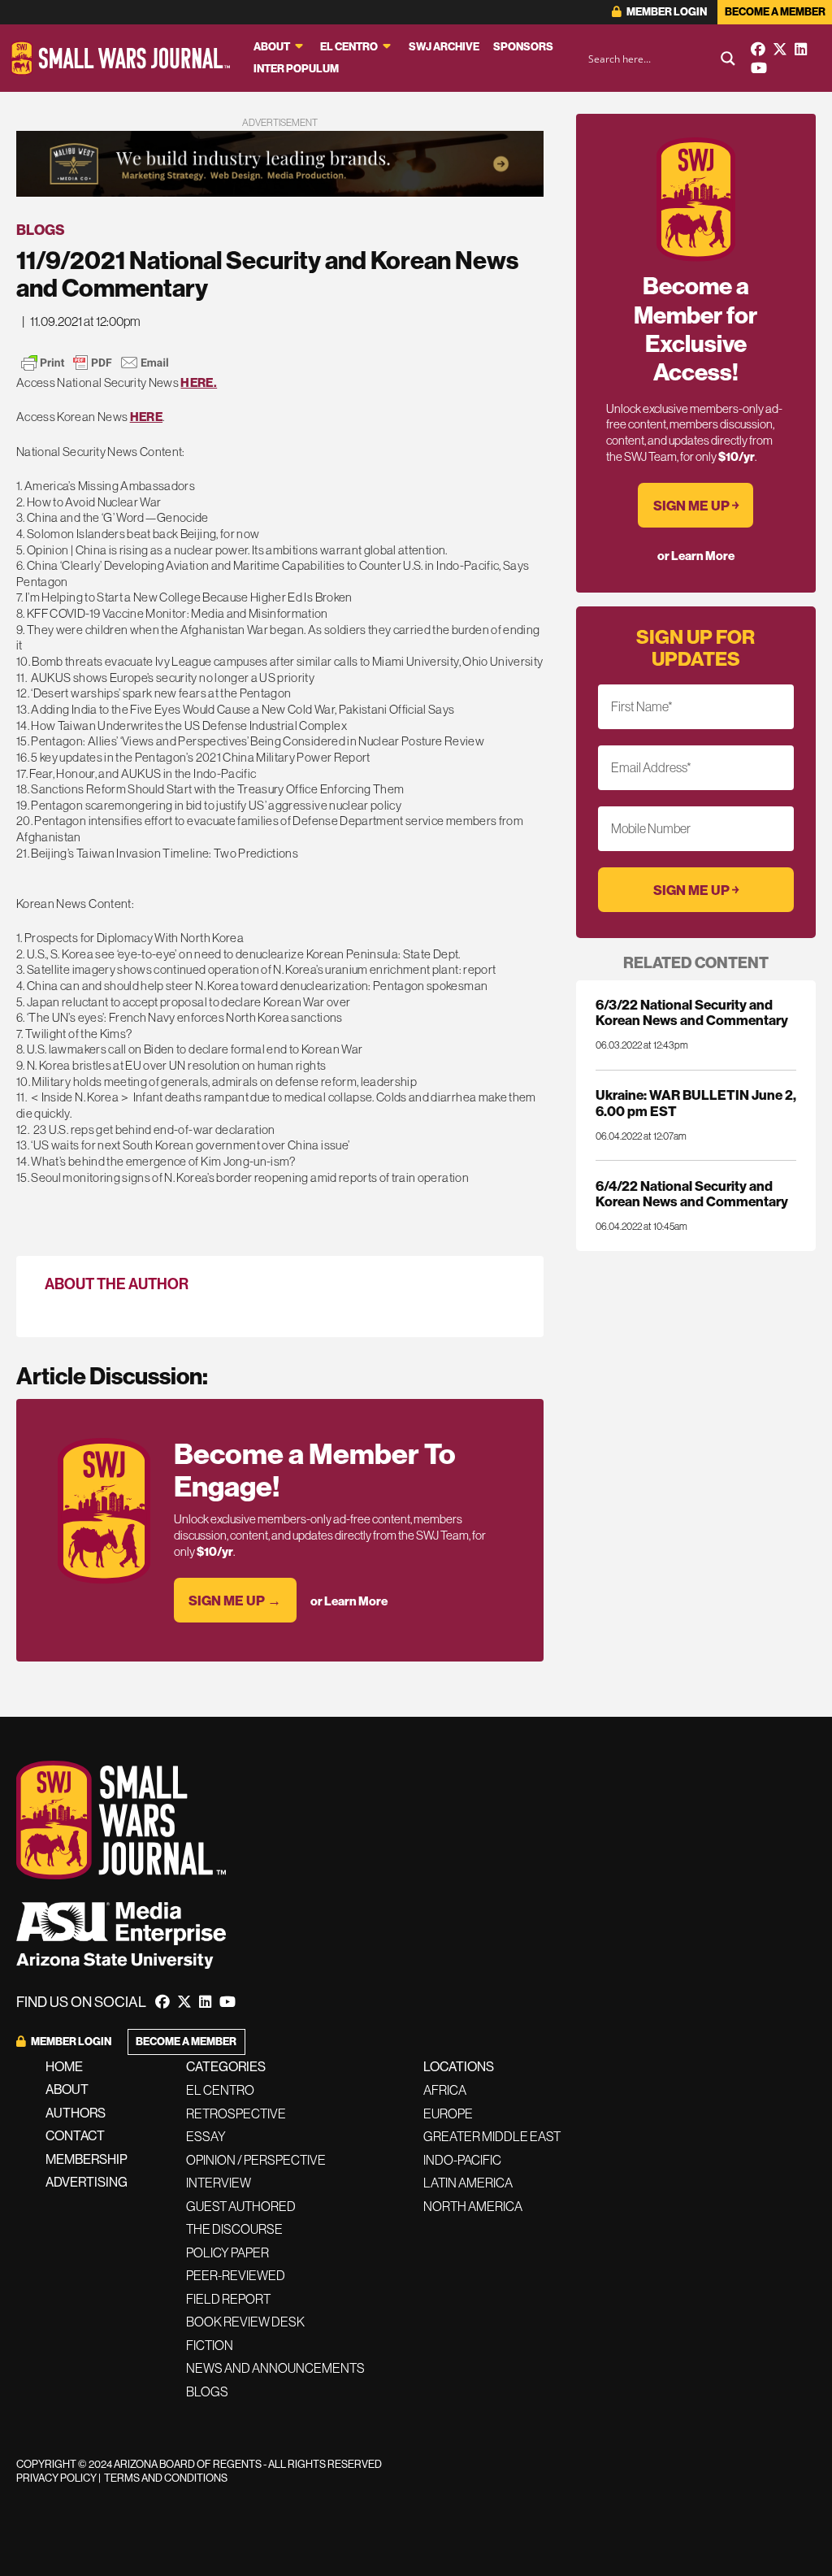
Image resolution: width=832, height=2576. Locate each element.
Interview (219, 2183)
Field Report (228, 2299)
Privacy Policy (56, 2478)
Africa (445, 2090)
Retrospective (236, 2113)
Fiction (210, 2345)
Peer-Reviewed (236, 2275)
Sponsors (523, 47)
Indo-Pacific (462, 2160)
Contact (75, 2135)
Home (64, 2066)
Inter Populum (296, 69)
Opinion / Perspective (256, 2160)
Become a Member (775, 12)
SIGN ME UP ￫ (696, 505)
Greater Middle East (492, 2136)
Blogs (41, 230)
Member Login (666, 12)
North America (473, 2206)
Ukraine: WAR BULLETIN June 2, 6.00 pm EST (696, 1102)
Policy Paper (227, 2252)
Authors (76, 2113)
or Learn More (349, 1601)
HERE (146, 417)
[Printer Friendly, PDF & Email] (95, 363)
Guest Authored (241, 2206)
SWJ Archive (444, 47)
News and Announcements (275, 2368)
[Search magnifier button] (728, 59)
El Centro (349, 47)
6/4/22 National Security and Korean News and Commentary (692, 1193)
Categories (226, 2066)
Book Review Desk (245, 2322)
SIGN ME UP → (235, 1600)
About (272, 47)
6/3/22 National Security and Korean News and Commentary (692, 1012)
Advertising (87, 2182)
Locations (459, 2066)
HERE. (199, 382)
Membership (87, 2159)
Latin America (468, 2183)
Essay (206, 2136)
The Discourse (234, 2229)
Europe (448, 2113)
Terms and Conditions (166, 2478)
